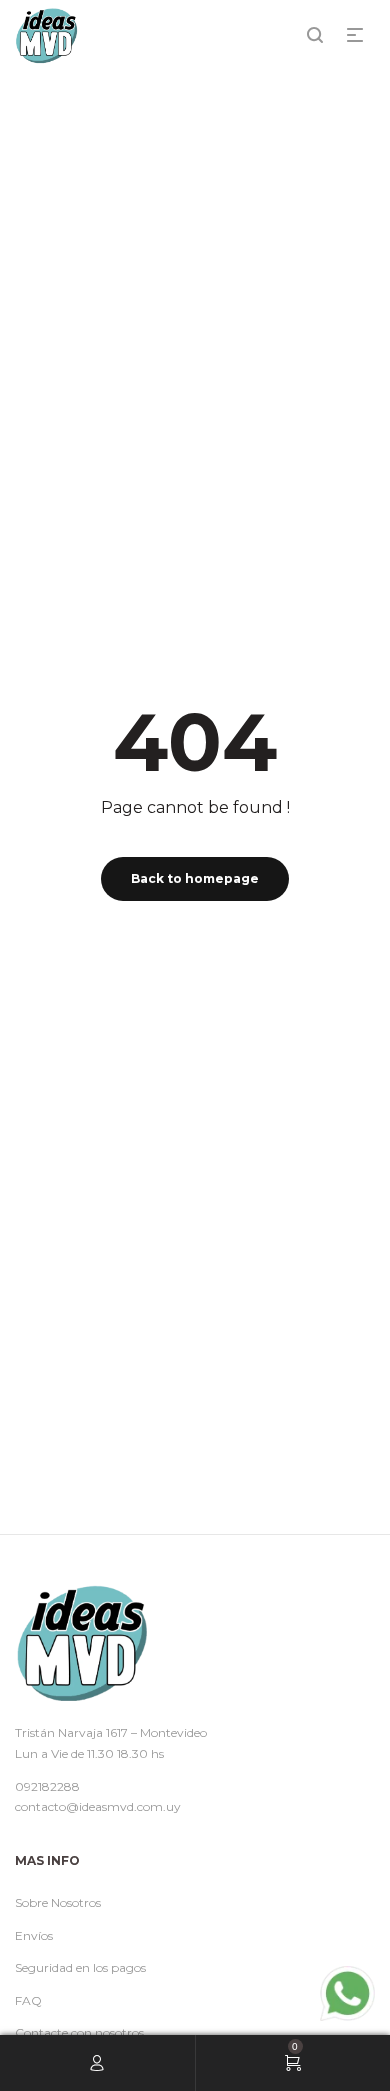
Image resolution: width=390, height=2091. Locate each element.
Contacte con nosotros (79, 2032)
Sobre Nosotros (58, 1902)
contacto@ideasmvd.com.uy (98, 1806)
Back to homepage (195, 878)
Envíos (34, 1935)
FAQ (28, 2000)
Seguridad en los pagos (80, 1967)
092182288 (47, 1786)
